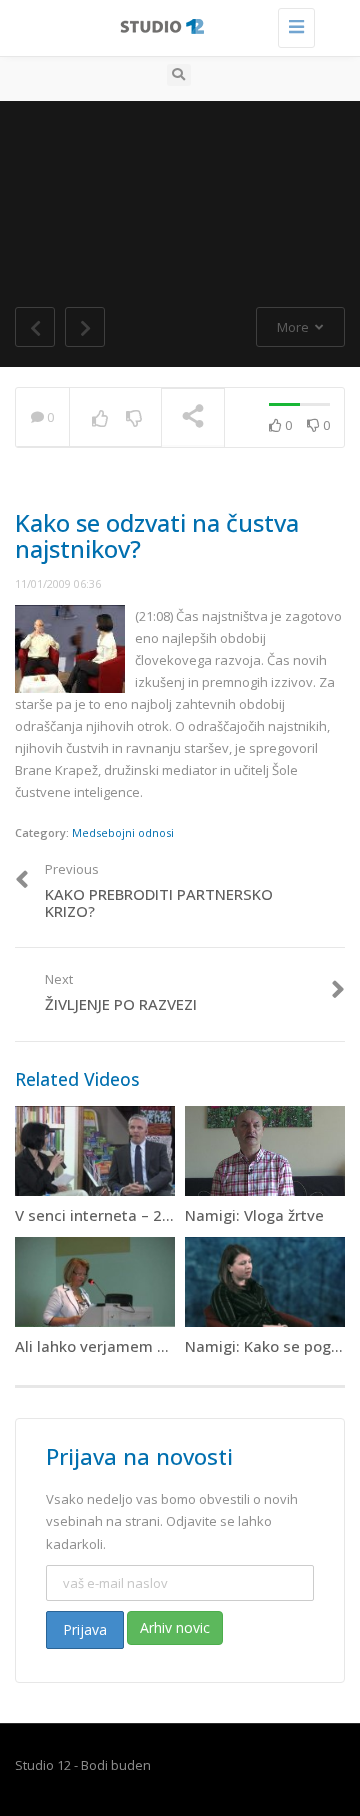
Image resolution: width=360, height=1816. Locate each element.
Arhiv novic (175, 1627)
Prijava (85, 1629)
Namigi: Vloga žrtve (254, 1215)
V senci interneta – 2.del (101, 1215)
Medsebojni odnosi (123, 832)
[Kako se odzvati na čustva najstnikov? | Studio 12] (175, 25)
